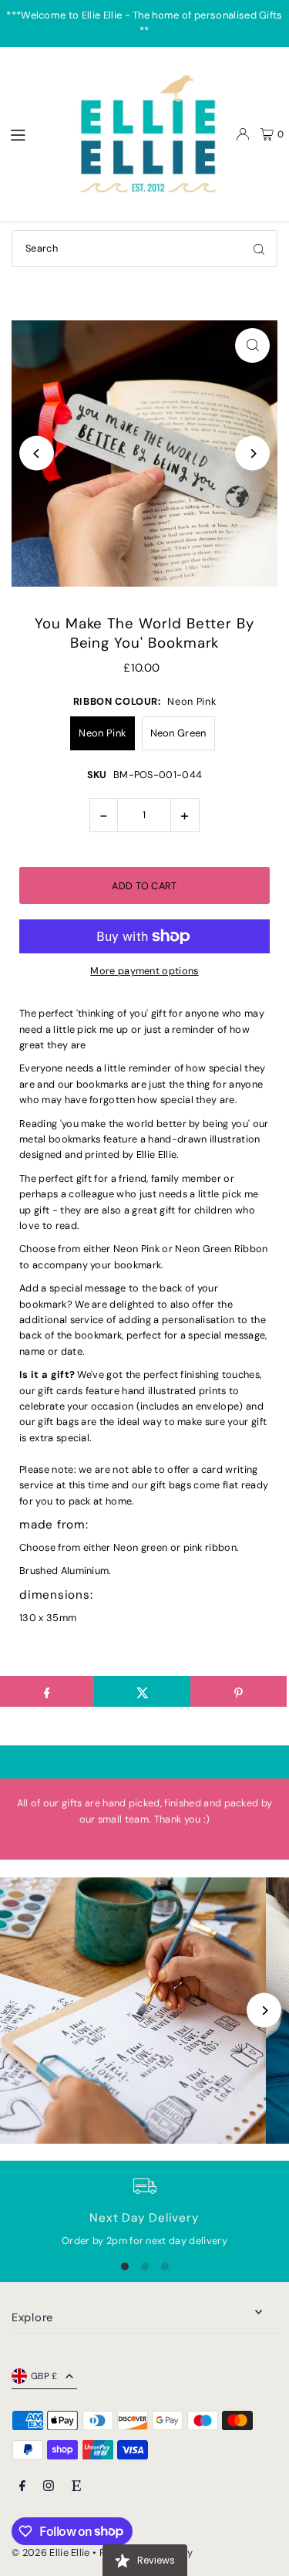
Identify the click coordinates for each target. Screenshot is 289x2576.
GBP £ (44, 2376)
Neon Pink (102, 733)
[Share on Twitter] (142, 1691)
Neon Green (178, 733)
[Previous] (37, 454)
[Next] (252, 454)
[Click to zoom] (252, 345)
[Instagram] (49, 2487)
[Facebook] (22, 2487)
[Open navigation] (32, 134)
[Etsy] (76, 2487)
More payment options (144, 971)
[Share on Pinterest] (239, 1691)
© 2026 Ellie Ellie (52, 2552)
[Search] (259, 249)
